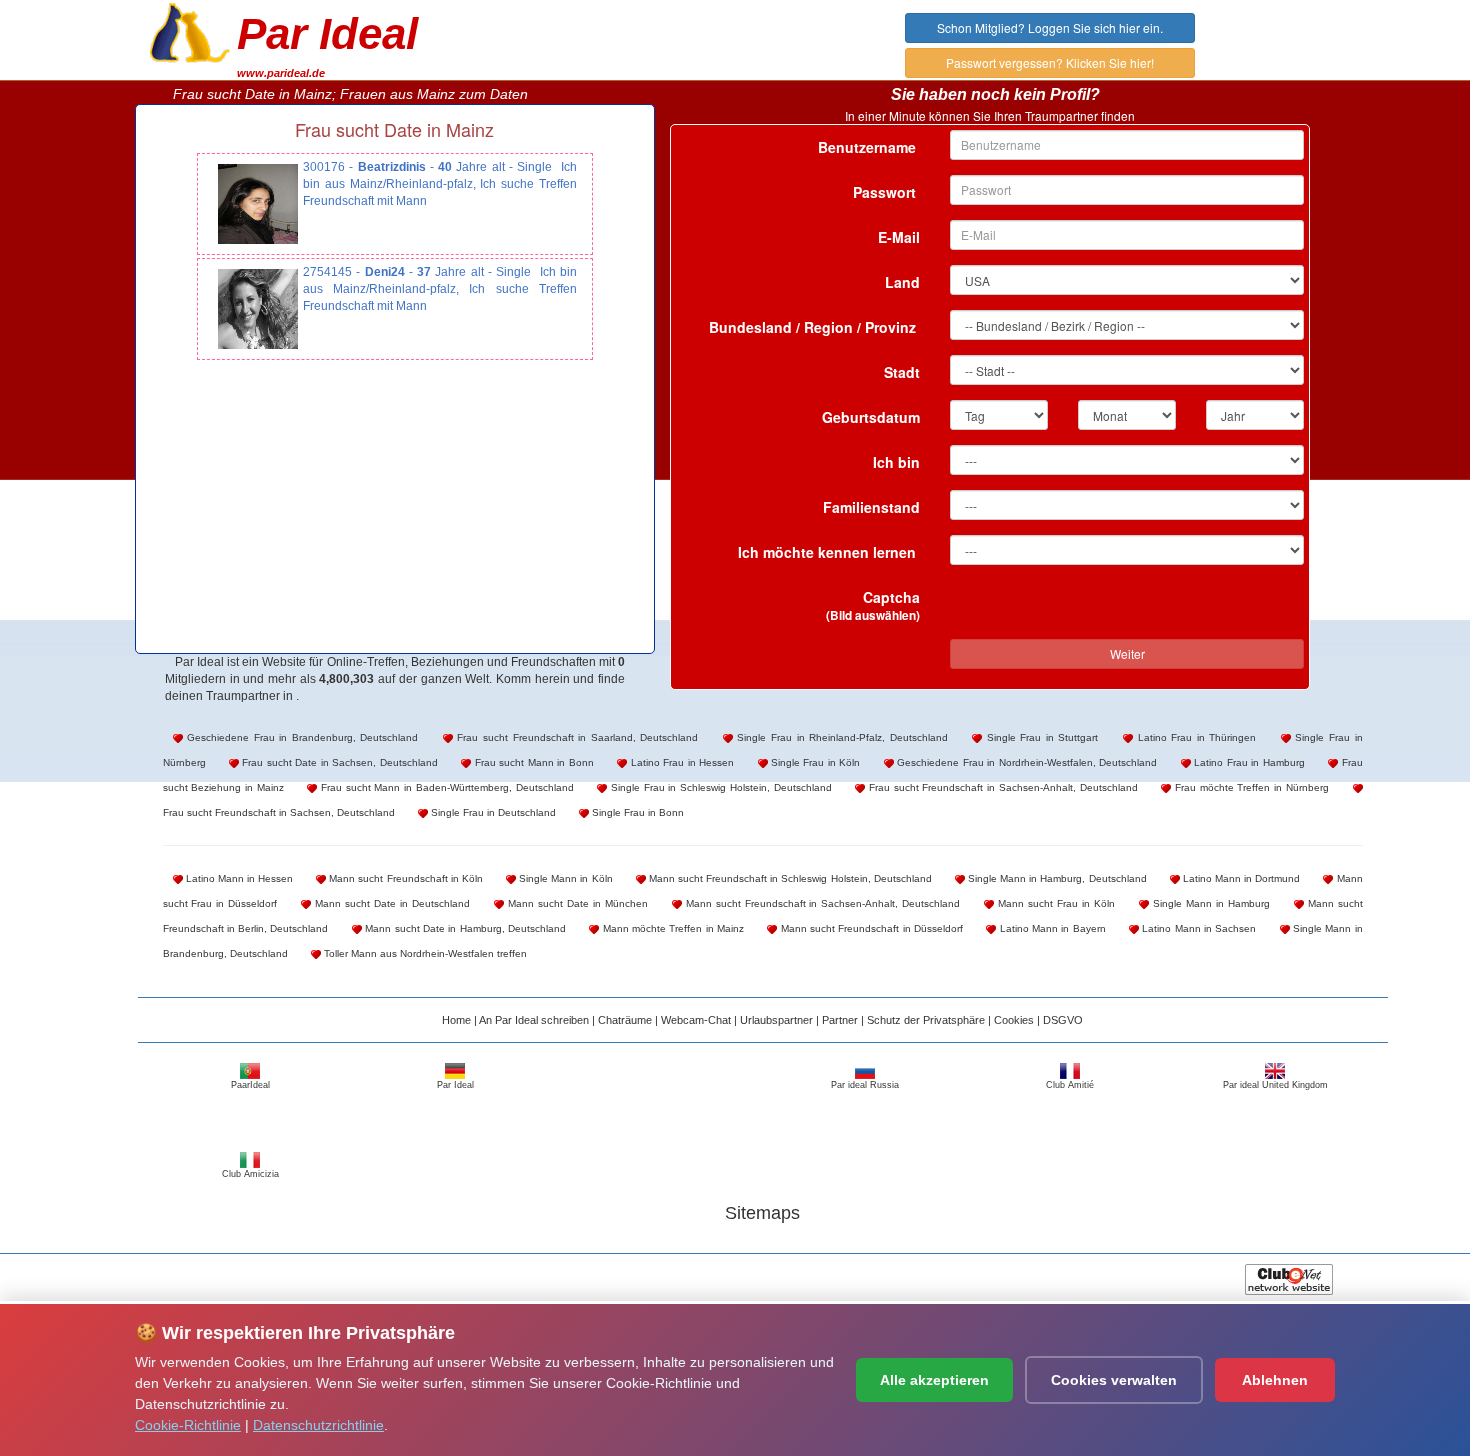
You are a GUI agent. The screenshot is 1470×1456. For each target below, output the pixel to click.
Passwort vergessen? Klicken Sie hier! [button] (1050, 62)
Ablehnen (1275, 1380)
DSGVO (1063, 1020)
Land (902, 282)
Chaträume (625, 1020)
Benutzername (869, 147)
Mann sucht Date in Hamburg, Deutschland (464, 928)
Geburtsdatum (871, 417)
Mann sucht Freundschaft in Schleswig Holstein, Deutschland (789, 878)
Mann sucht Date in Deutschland (390, 903)
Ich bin (896, 462)
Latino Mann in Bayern (1050, 928)
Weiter (1127, 653)
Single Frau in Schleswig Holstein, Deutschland (719, 787)
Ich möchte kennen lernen (829, 552)
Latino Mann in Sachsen (1197, 928)
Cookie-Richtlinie (188, 1425)
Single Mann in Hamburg (1209, 903)
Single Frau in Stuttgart (1040, 737)
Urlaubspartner (776, 1020)
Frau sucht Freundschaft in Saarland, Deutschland (575, 737)
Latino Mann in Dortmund (1240, 878)
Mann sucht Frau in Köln (1054, 903)
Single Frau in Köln (814, 762)
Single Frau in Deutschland (492, 812)
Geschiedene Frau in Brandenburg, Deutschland (301, 737)
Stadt (902, 372)
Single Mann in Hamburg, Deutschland (1056, 878)
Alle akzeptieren (934, 1380)
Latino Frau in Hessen (680, 762)
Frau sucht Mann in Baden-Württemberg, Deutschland (445, 787)
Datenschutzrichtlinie (318, 1425)
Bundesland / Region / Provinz (814, 327)
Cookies (1014, 1020)
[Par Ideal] (190, 31)
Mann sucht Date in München (576, 903)
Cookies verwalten (1114, 1380)
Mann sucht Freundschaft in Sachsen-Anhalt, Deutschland (821, 903)
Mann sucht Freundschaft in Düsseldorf (870, 928)
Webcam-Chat (696, 1020)
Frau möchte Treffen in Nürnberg (1250, 787)
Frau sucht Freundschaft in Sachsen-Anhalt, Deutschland (1001, 787)
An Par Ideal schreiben (534, 1020)
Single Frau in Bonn (636, 812)
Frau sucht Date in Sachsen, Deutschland (338, 762)
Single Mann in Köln (564, 878)
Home (456, 1020)
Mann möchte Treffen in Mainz (671, 928)
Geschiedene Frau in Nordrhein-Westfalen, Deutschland (1025, 762)
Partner (840, 1020)
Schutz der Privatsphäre (926, 1020)
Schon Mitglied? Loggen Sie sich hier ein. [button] (1050, 27)
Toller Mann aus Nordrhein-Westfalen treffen (424, 953)
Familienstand (871, 507)
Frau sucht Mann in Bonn (532, 762)
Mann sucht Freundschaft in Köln (404, 878)
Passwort (886, 192)
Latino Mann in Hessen (238, 878)
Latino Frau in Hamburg (1248, 762)
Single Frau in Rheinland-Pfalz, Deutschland (840, 737)
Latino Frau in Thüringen (1194, 737)
